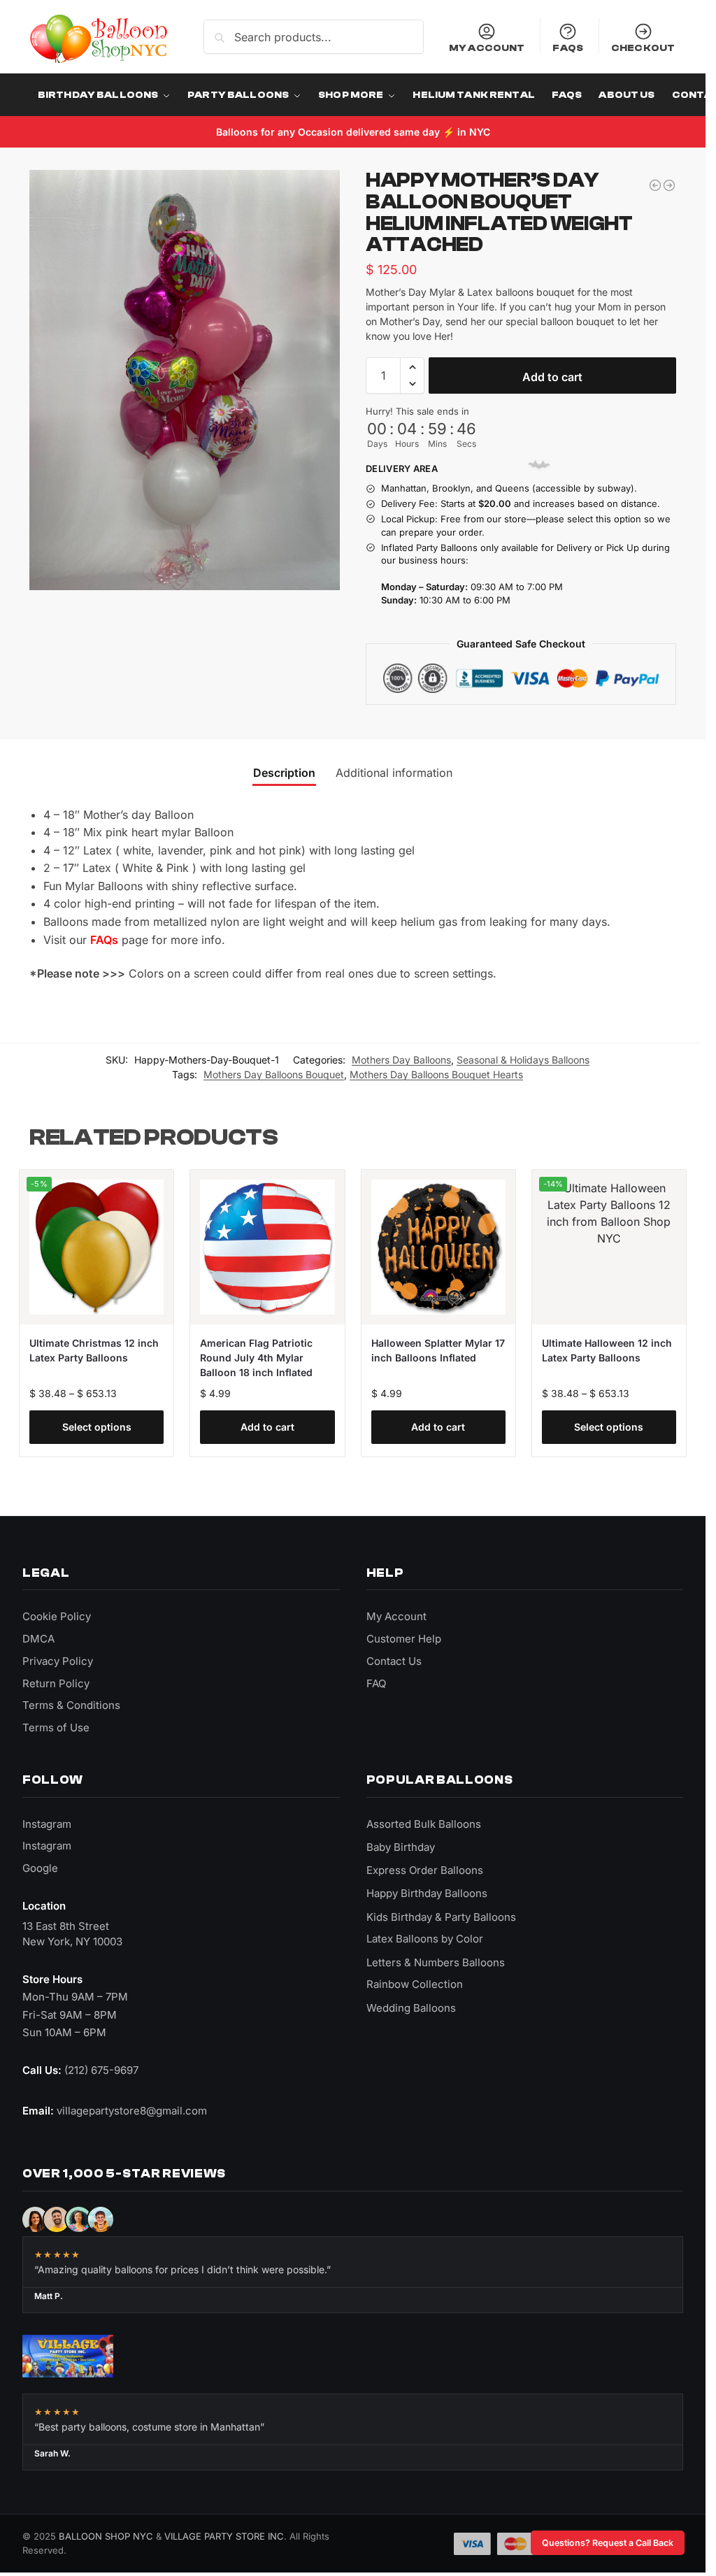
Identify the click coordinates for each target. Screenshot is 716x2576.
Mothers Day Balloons (401, 1060)
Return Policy (56, 1683)
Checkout (643, 48)
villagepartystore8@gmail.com (132, 2111)
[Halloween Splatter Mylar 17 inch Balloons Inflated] (438, 1247)
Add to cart (552, 377)
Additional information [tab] (394, 773)
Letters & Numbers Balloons (436, 1962)
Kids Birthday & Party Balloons (441, 1917)
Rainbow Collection (415, 1984)
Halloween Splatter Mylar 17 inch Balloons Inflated (438, 1350)
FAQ (376, 1683)
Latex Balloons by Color (425, 1939)
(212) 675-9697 (101, 2070)
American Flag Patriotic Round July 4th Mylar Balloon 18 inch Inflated (256, 1358)
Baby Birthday (401, 1847)
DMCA (38, 1639)
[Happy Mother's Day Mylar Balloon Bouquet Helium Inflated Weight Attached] (655, 185)
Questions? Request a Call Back (608, 2543)
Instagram (47, 1824)
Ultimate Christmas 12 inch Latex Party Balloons (94, 1350)
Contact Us (394, 1661)
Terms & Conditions (71, 1705)
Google (40, 1868)
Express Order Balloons (425, 1870)
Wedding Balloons (411, 2008)
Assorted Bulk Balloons (424, 1824)
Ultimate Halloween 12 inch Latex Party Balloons (607, 1350)
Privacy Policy (58, 1661)
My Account (487, 48)
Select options (97, 1427)
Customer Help (404, 1639)
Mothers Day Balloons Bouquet (274, 1074)
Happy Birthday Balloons (427, 1893)
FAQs (568, 48)
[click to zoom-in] (187, 380)
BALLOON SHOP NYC (106, 2536)
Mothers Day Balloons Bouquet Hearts (436, 1074)
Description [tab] (284, 773)
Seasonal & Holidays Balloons (523, 1060)
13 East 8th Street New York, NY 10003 (72, 1934)
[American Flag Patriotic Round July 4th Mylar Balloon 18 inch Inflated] (267, 1247)
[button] (412, 367)
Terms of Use (56, 1727)
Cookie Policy (57, 1616)
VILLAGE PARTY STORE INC (224, 2536)
